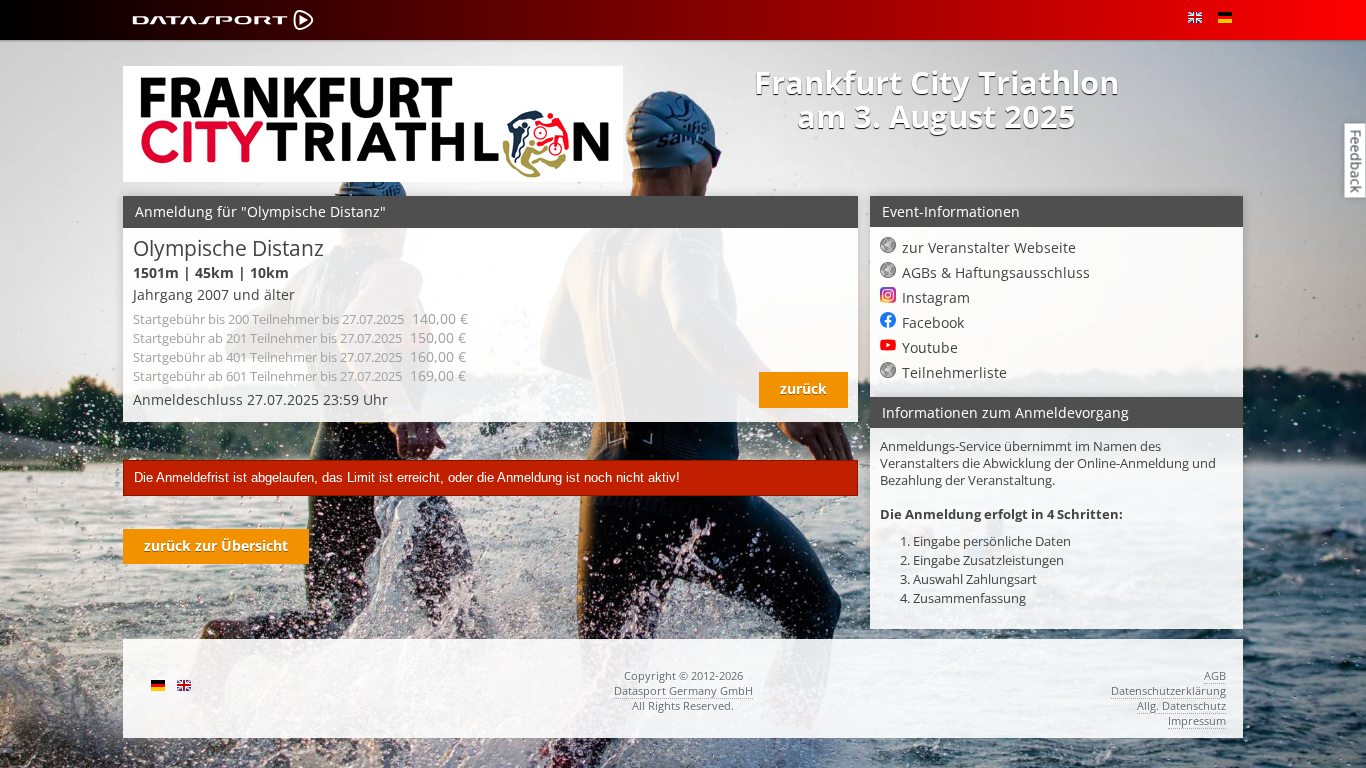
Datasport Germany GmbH (683, 690)
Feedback (1356, 160)
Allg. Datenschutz (1181, 705)
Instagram (936, 297)
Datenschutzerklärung (1168, 690)
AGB (1215, 675)
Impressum (1197, 720)
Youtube (930, 347)
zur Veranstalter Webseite (989, 247)
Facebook (933, 322)
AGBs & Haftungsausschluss (996, 272)
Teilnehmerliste (954, 372)
